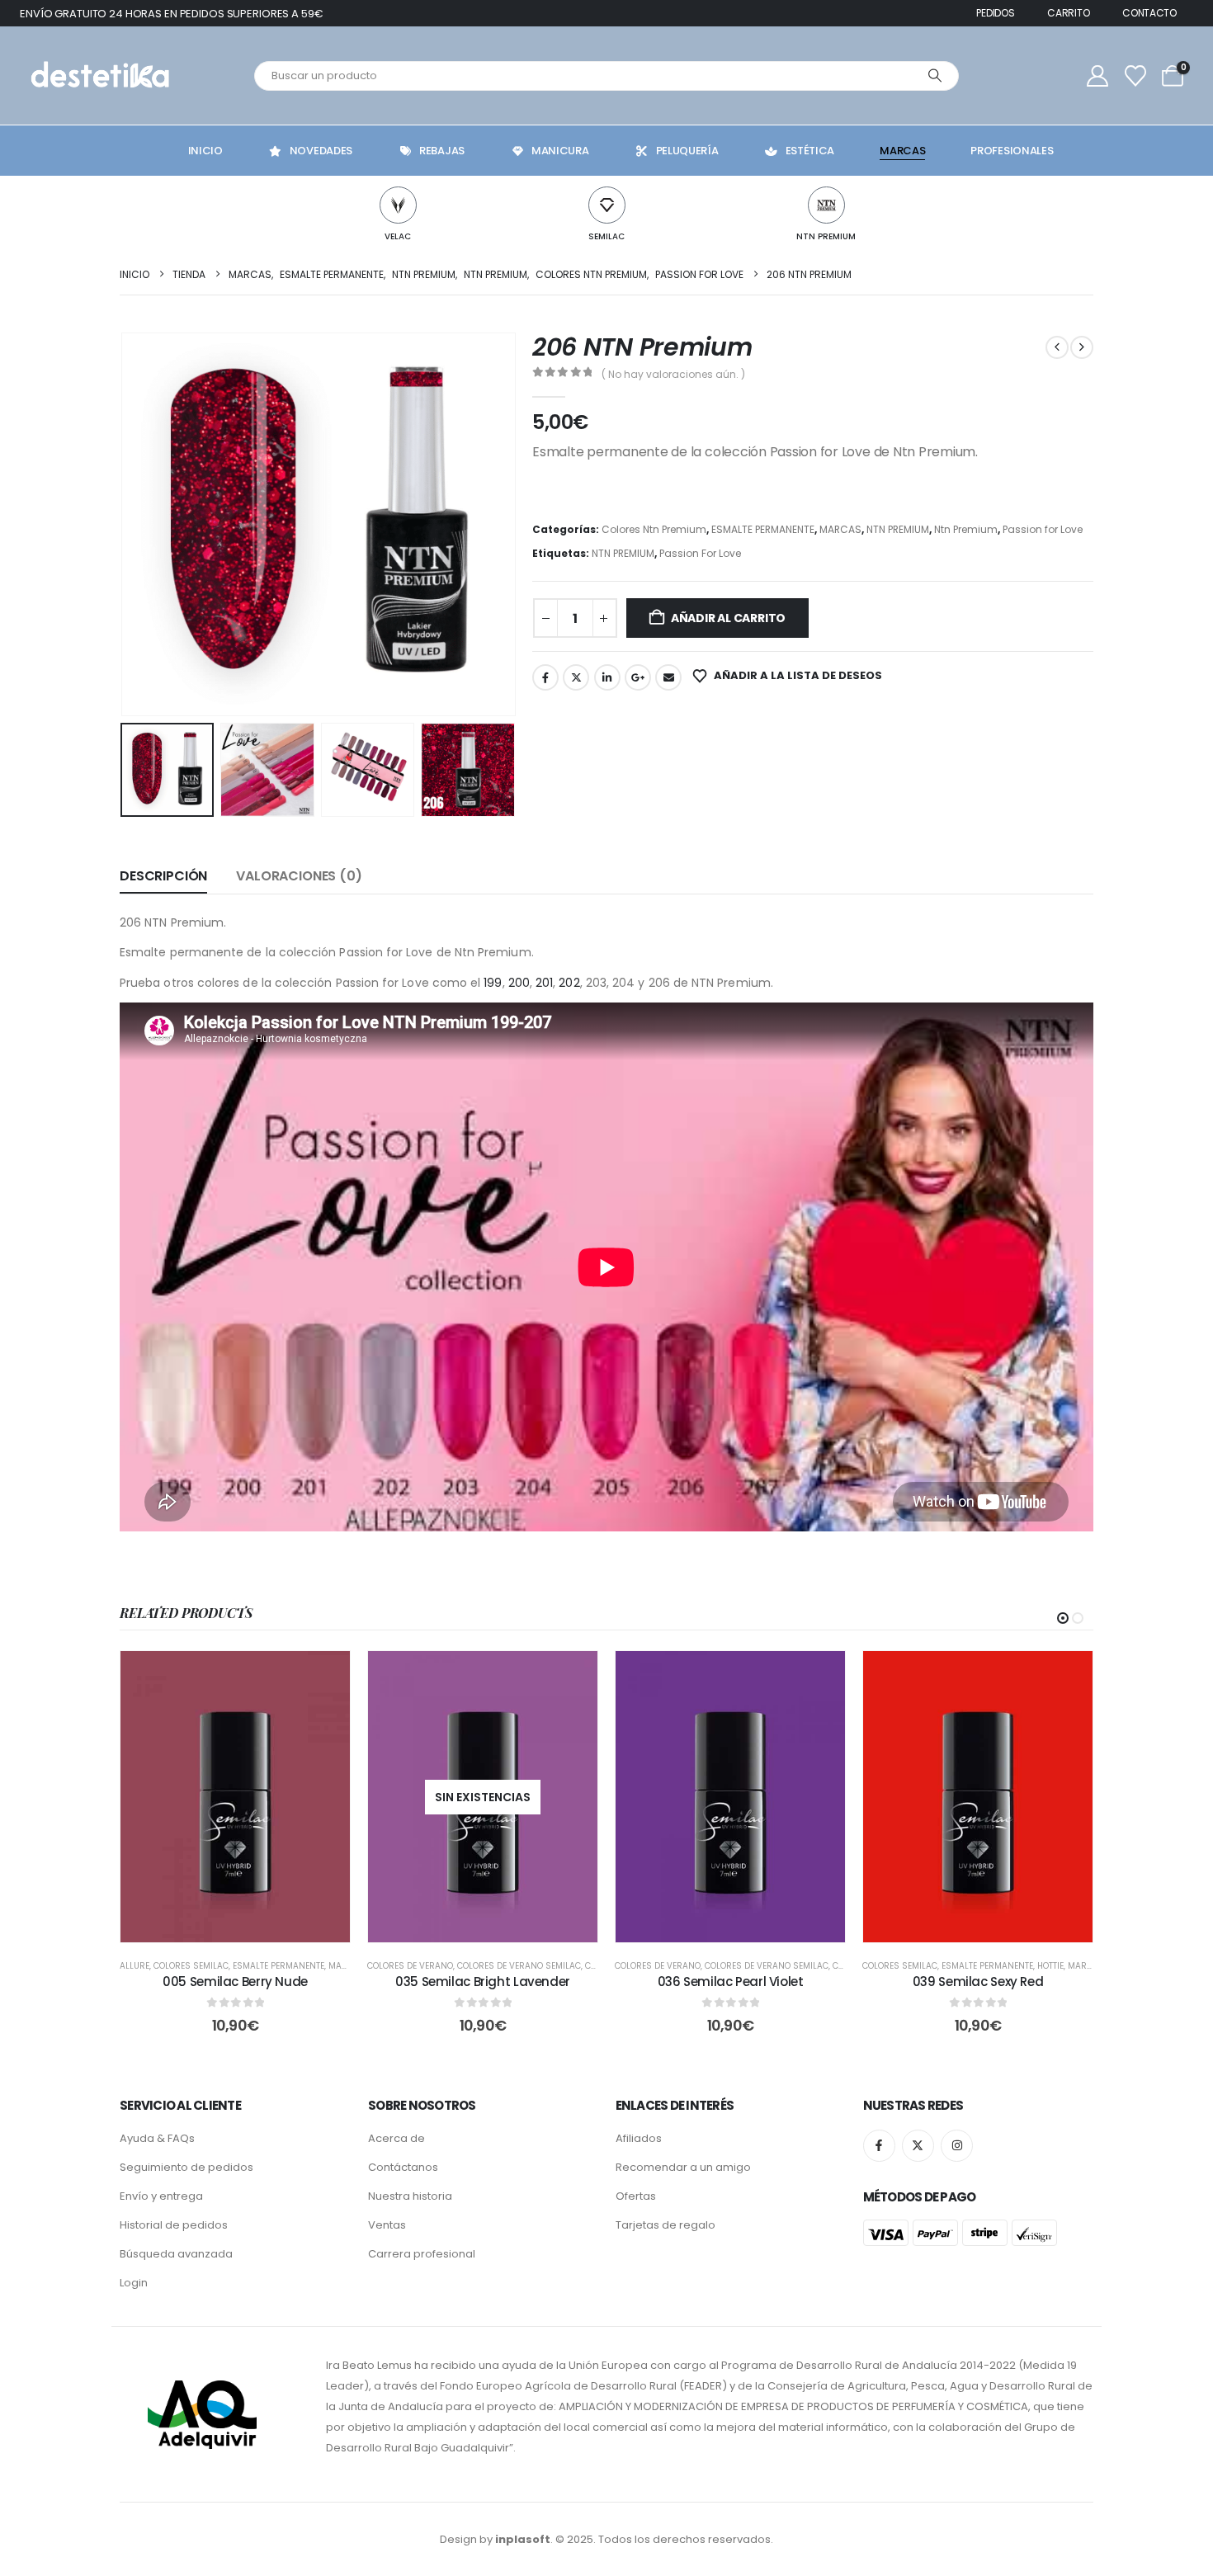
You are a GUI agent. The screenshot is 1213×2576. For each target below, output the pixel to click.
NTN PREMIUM (826, 236)
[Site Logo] (98, 75)
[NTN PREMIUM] (826, 205)
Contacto (1149, 13)
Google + (638, 677)
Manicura (560, 151)
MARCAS (840, 529)
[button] (124, 524)
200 (519, 983)
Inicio (205, 151)
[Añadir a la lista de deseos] (325, 1676)
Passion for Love (1043, 529)
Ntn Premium (966, 529)
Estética (810, 151)
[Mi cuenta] (1098, 76)
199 (493, 983)
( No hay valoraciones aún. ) (673, 374)
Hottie (1050, 1966)
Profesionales (1012, 151)
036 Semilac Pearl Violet (731, 1982)
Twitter (576, 677)
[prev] (1057, 347)
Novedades (321, 151)
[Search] (935, 76)
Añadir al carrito (728, 618)
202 (569, 983)
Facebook (545, 677)
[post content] (235, 1797)
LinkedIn (607, 677)
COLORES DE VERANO (410, 1966)
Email (668, 677)
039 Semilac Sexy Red (978, 1982)
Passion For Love (700, 553)
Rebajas (442, 151)
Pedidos (995, 13)
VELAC (398, 236)
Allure (135, 1966)
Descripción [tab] (163, 876)
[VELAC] (398, 205)
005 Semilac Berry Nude (235, 1982)
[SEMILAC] (607, 205)
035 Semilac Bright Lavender (483, 1982)
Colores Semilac (191, 1966)
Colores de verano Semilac (519, 1966)
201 (544, 983)
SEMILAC (606, 236)
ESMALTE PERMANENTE (763, 529)
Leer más (495, 1925)
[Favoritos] (1135, 76)
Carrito (1068, 13)
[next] (1082, 347)
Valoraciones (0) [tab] (299, 876)
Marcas (902, 151)
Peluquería (687, 151)
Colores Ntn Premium (654, 529)
